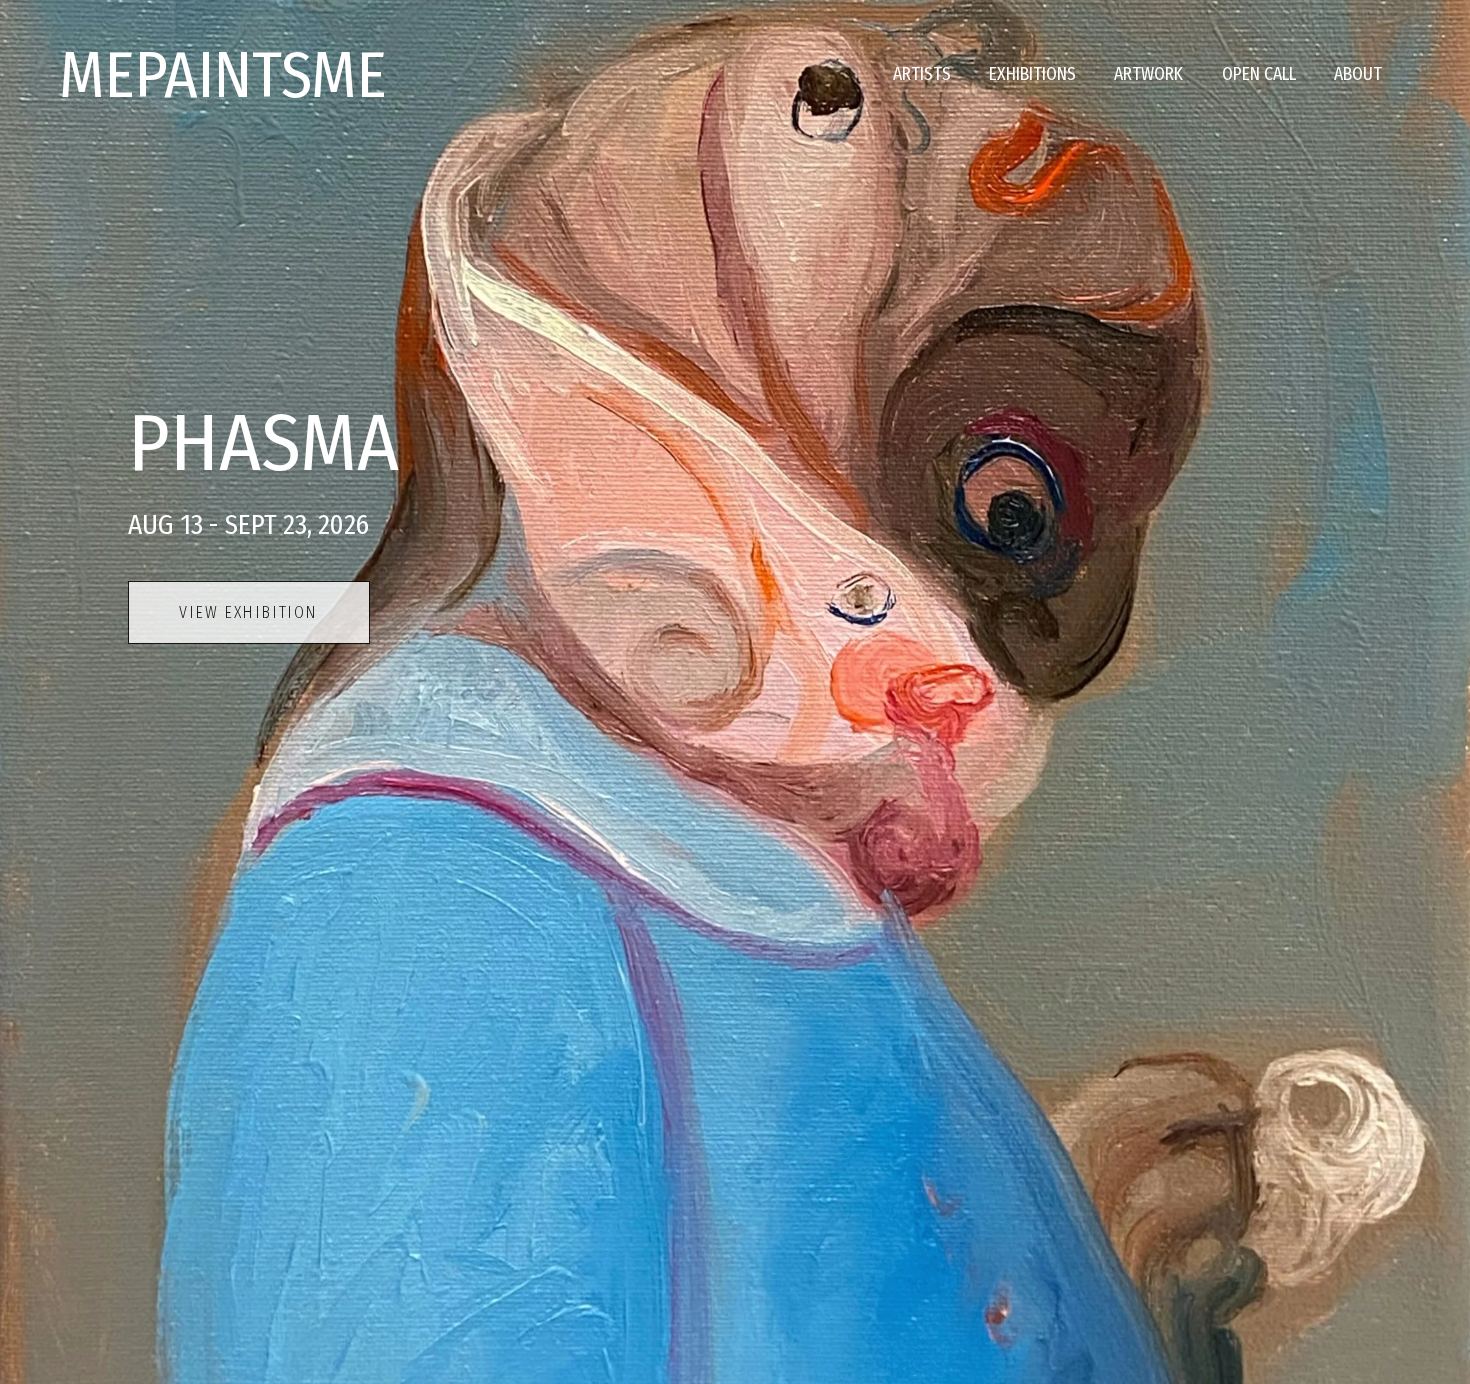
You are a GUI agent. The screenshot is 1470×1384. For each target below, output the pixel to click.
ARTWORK (1148, 74)
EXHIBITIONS (1032, 74)
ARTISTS (922, 74)
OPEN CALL (1259, 74)
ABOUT (1358, 74)
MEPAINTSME (223, 75)
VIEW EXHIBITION (248, 612)
